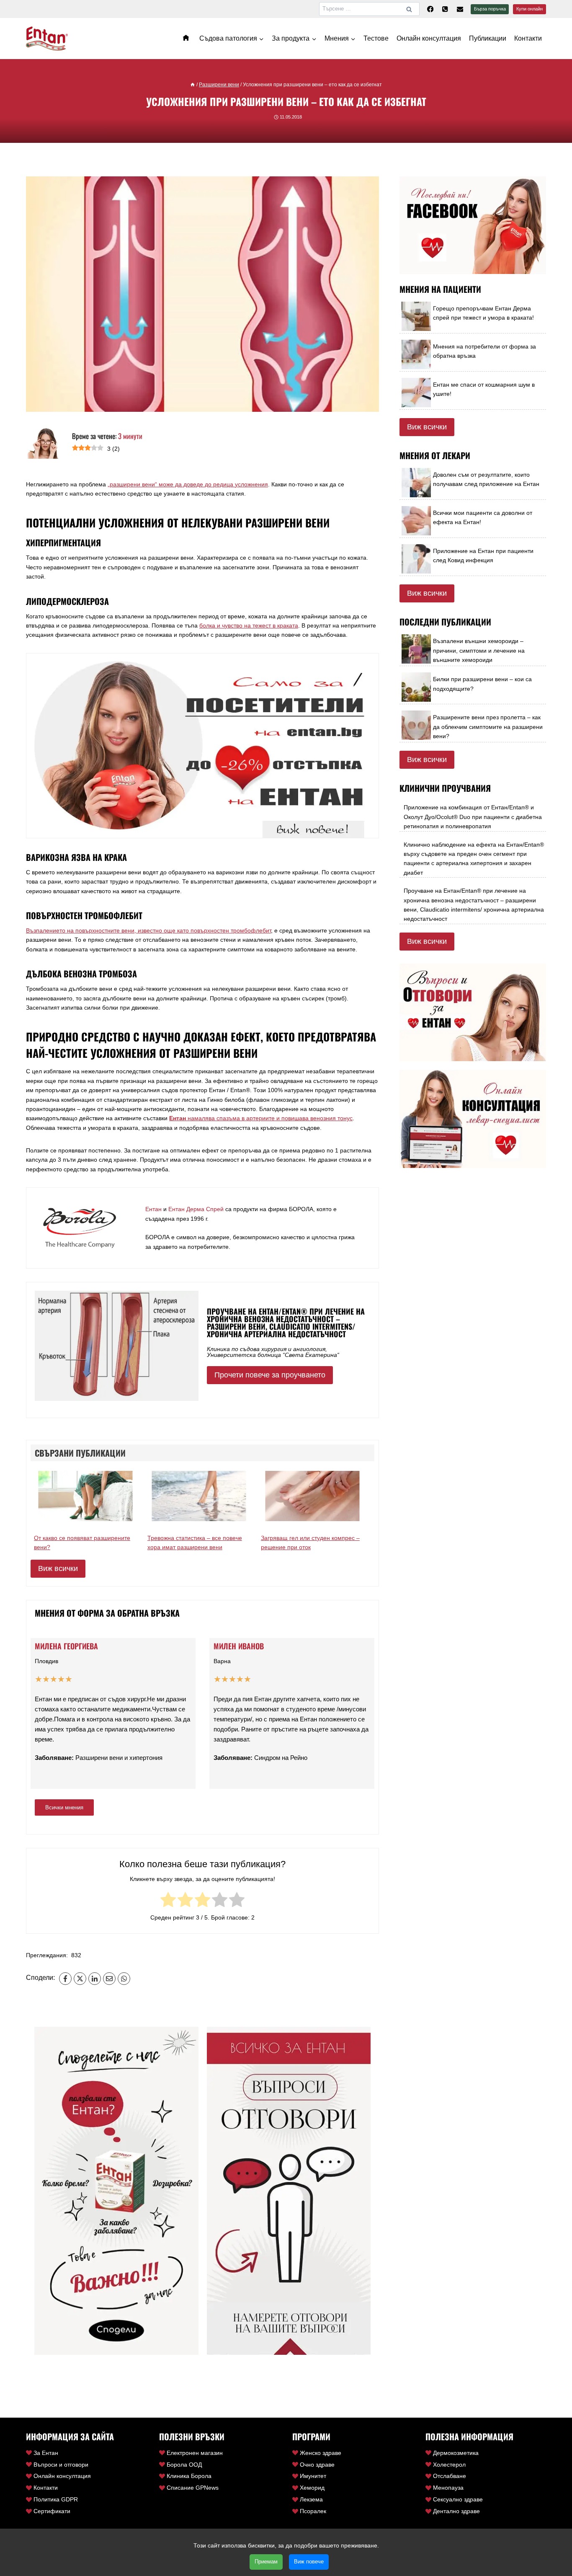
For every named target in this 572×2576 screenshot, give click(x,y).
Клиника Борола (189, 2476)
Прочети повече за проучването (270, 1375)
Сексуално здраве (458, 2499)
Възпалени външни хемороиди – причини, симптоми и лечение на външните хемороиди (479, 650)
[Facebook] (430, 9)
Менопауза (448, 2488)
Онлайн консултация (429, 38)
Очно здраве (317, 2465)
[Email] (109, 1979)
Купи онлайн (529, 9)
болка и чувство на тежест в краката (249, 625)
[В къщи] (193, 85)
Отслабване (450, 2476)
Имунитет (313, 2476)
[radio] (168, 1901)
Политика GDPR (56, 2499)
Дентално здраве (456, 2511)
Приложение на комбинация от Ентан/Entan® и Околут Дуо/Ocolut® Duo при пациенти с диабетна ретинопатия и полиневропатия (473, 817)
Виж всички (58, 1568)
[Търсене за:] (369, 8)
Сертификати (52, 2511)
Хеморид (312, 2488)
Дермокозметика (456, 2453)
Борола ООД (184, 2465)
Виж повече (309, 2562)
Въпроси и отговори (61, 2465)
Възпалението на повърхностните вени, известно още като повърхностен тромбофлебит (148, 930)
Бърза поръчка (490, 9)
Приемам (266, 2562)
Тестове (376, 38)
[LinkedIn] (95, 1979)
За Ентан (46, 2453)
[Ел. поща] (460, 9)
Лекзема (311, 2499)
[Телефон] (445, 9)
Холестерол (449, 2465)
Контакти (528, 38)
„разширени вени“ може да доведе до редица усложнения (188, 484)
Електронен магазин (195, 2453)
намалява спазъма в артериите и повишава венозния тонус (261, 1118)
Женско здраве (321, 2453)
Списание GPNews (193, 2488)
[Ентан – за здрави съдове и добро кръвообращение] (187, 38)
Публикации (488, 38)
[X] (80, 1979)
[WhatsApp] (124, 1979)
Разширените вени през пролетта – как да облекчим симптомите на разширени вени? (488, 727)
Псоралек (313, 2511)
